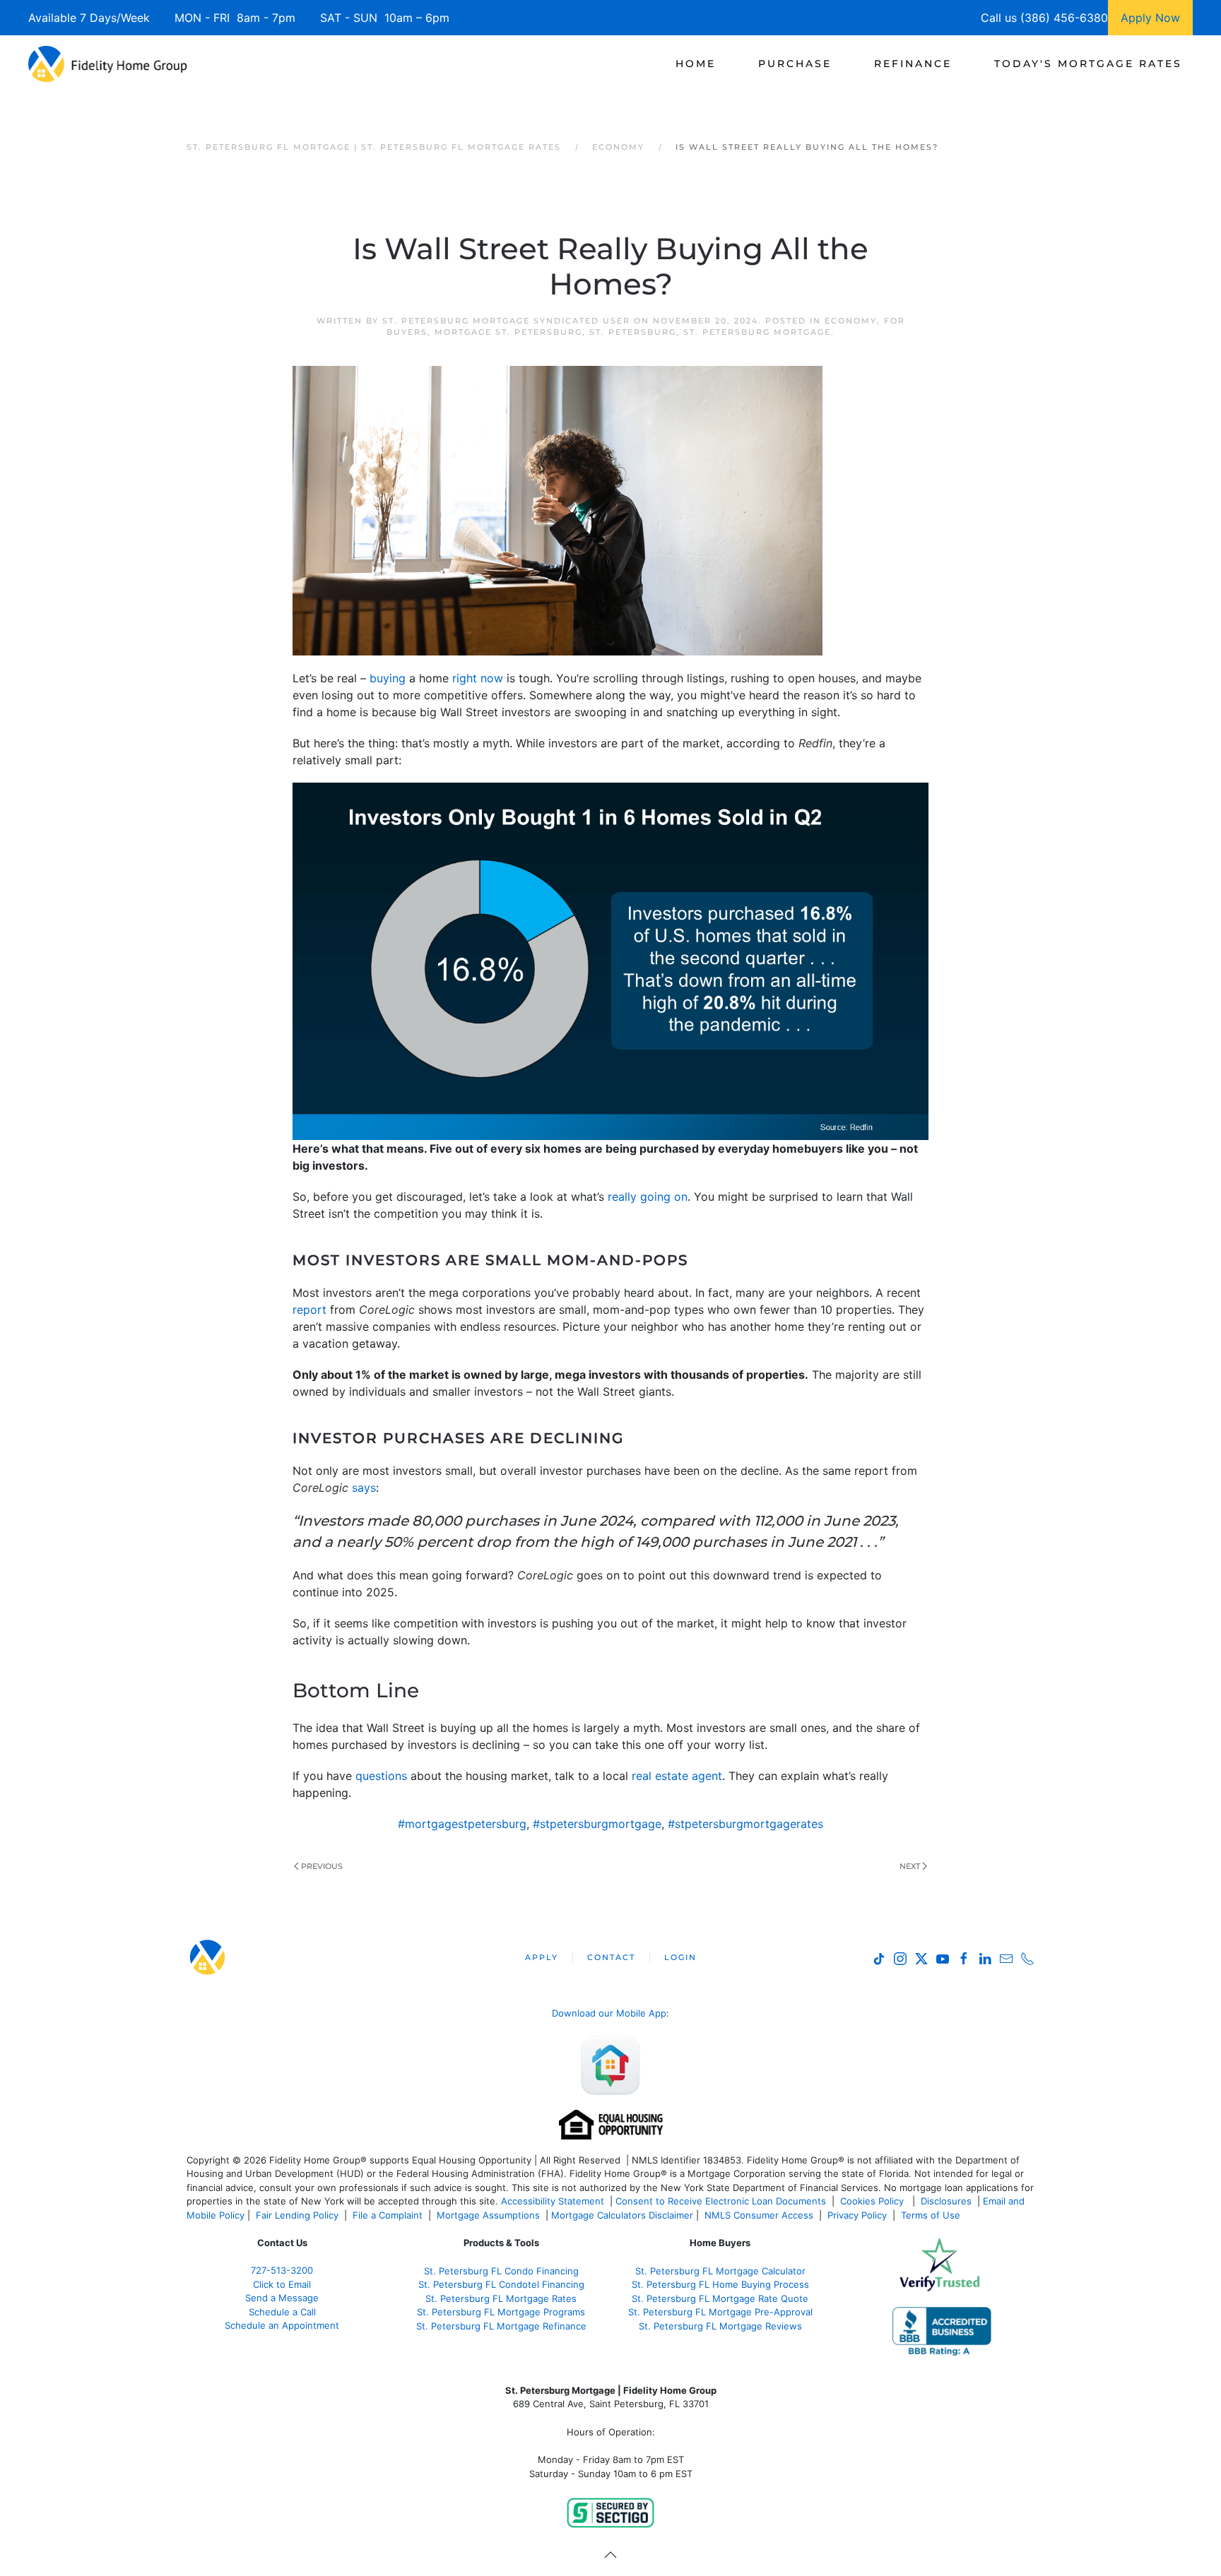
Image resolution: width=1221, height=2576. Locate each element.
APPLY (542, 1957)
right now (478, 678)
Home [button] (696, 64)
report (309, 1310)
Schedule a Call (282, 2312)
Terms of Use (932, 2215)
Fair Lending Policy (297, 2215)
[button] (610, 2555)
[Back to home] (108, 64)
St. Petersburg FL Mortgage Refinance (501, 2326)
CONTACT (611, 1957)
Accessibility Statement (553, 2201)
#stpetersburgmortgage (597, 1824)
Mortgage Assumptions (488, 2215)
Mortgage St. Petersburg (508, 332)
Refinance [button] (913, 64)
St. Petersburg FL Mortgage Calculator (720, 2271)
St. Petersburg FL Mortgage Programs (501, 2312)
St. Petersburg (633, 332)
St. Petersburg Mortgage (757, 332)
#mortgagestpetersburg (462, 1824)
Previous (322, 1866)
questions (381, 1776)
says (364, 1488)
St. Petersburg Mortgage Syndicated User (506, 321)
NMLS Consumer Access (759, 2215)
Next (910, 1866)
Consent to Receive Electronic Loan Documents (721, 2201)
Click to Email (282, 2284)
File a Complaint (389, 2215)
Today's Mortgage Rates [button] (1088, 64)
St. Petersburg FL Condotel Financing (501, 2284)
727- (282, 2270)
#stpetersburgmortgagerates (745, 1824)
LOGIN (680, 1957)
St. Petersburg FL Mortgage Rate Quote (720, 2298)
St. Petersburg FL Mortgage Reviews (720, 2326)
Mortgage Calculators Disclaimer (622, 2215)
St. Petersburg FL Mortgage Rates (501, 2298)
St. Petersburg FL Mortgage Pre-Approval (720, 2312)
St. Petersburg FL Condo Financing (501, 2271)
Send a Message (282, 2298)
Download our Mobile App (609, 2013)
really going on (648, 1197)
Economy (851, 321)
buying (388, 678)
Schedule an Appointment (282, 2325)
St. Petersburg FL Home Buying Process (720, 2284)
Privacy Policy (857, 2215)
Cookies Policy (873, 2201)
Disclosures (946, 2201)
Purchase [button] (795, 64)
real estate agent (677, 1776)
